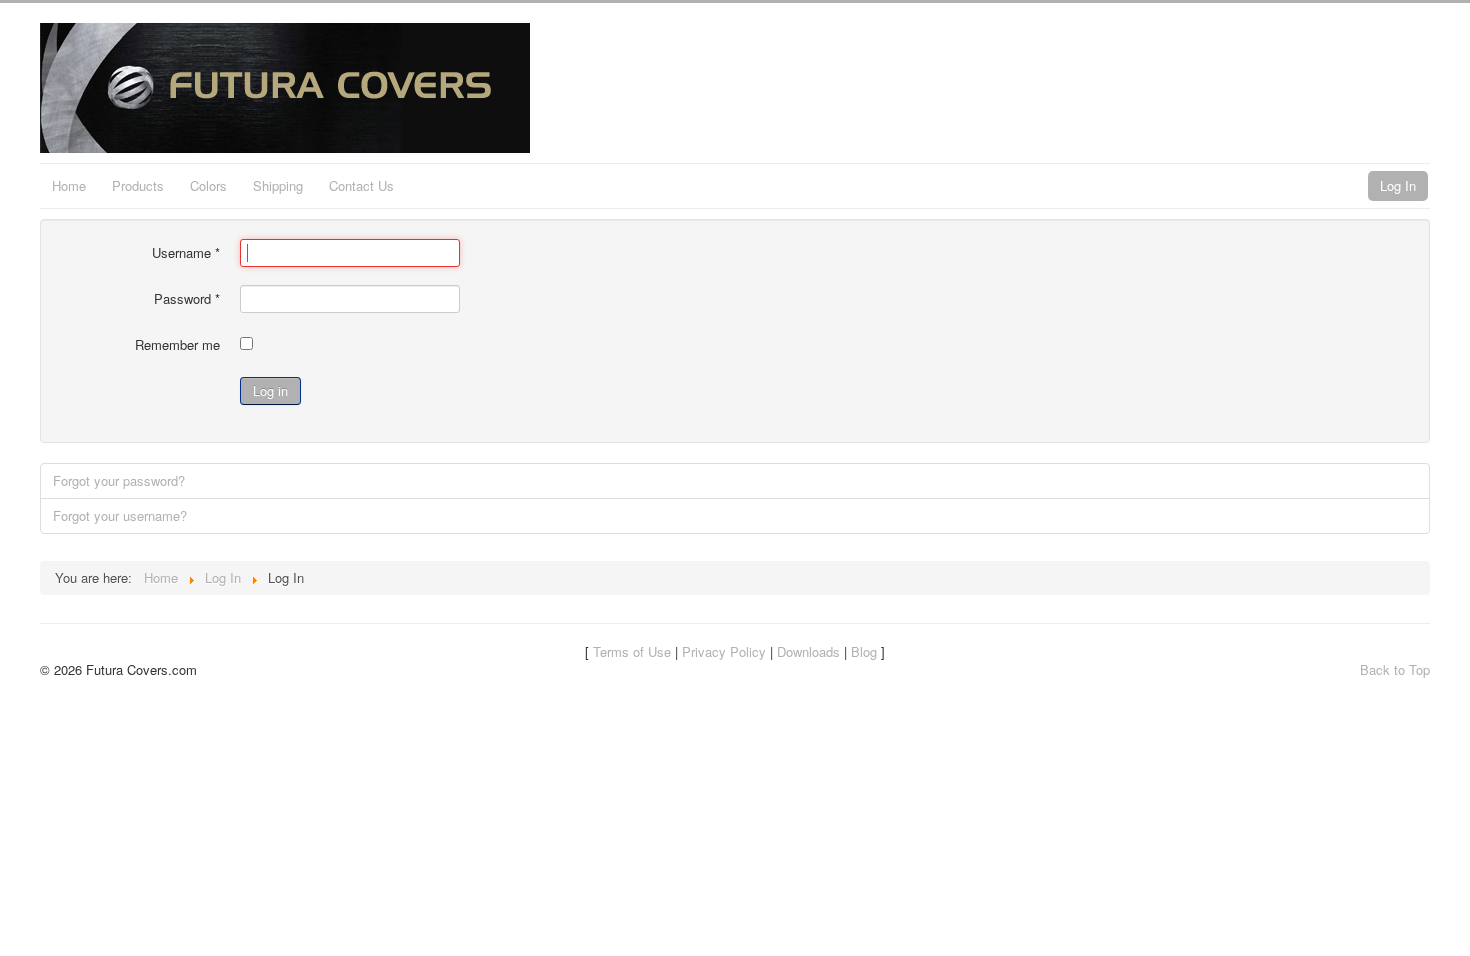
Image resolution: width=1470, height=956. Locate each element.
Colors (208, 185)
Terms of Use (632, 651)
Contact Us (361, 185)
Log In (1398, 185)
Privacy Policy (724, 651)
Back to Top (1395, 669)
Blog (864, 651)
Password (187, 299)
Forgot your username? (120, 515)
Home (69, 185)
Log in (270, 390)
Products (138, 185)
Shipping (278, 185)
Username (186, 253)
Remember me (177, 345)
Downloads (808, 651)
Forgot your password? (119, 480)
